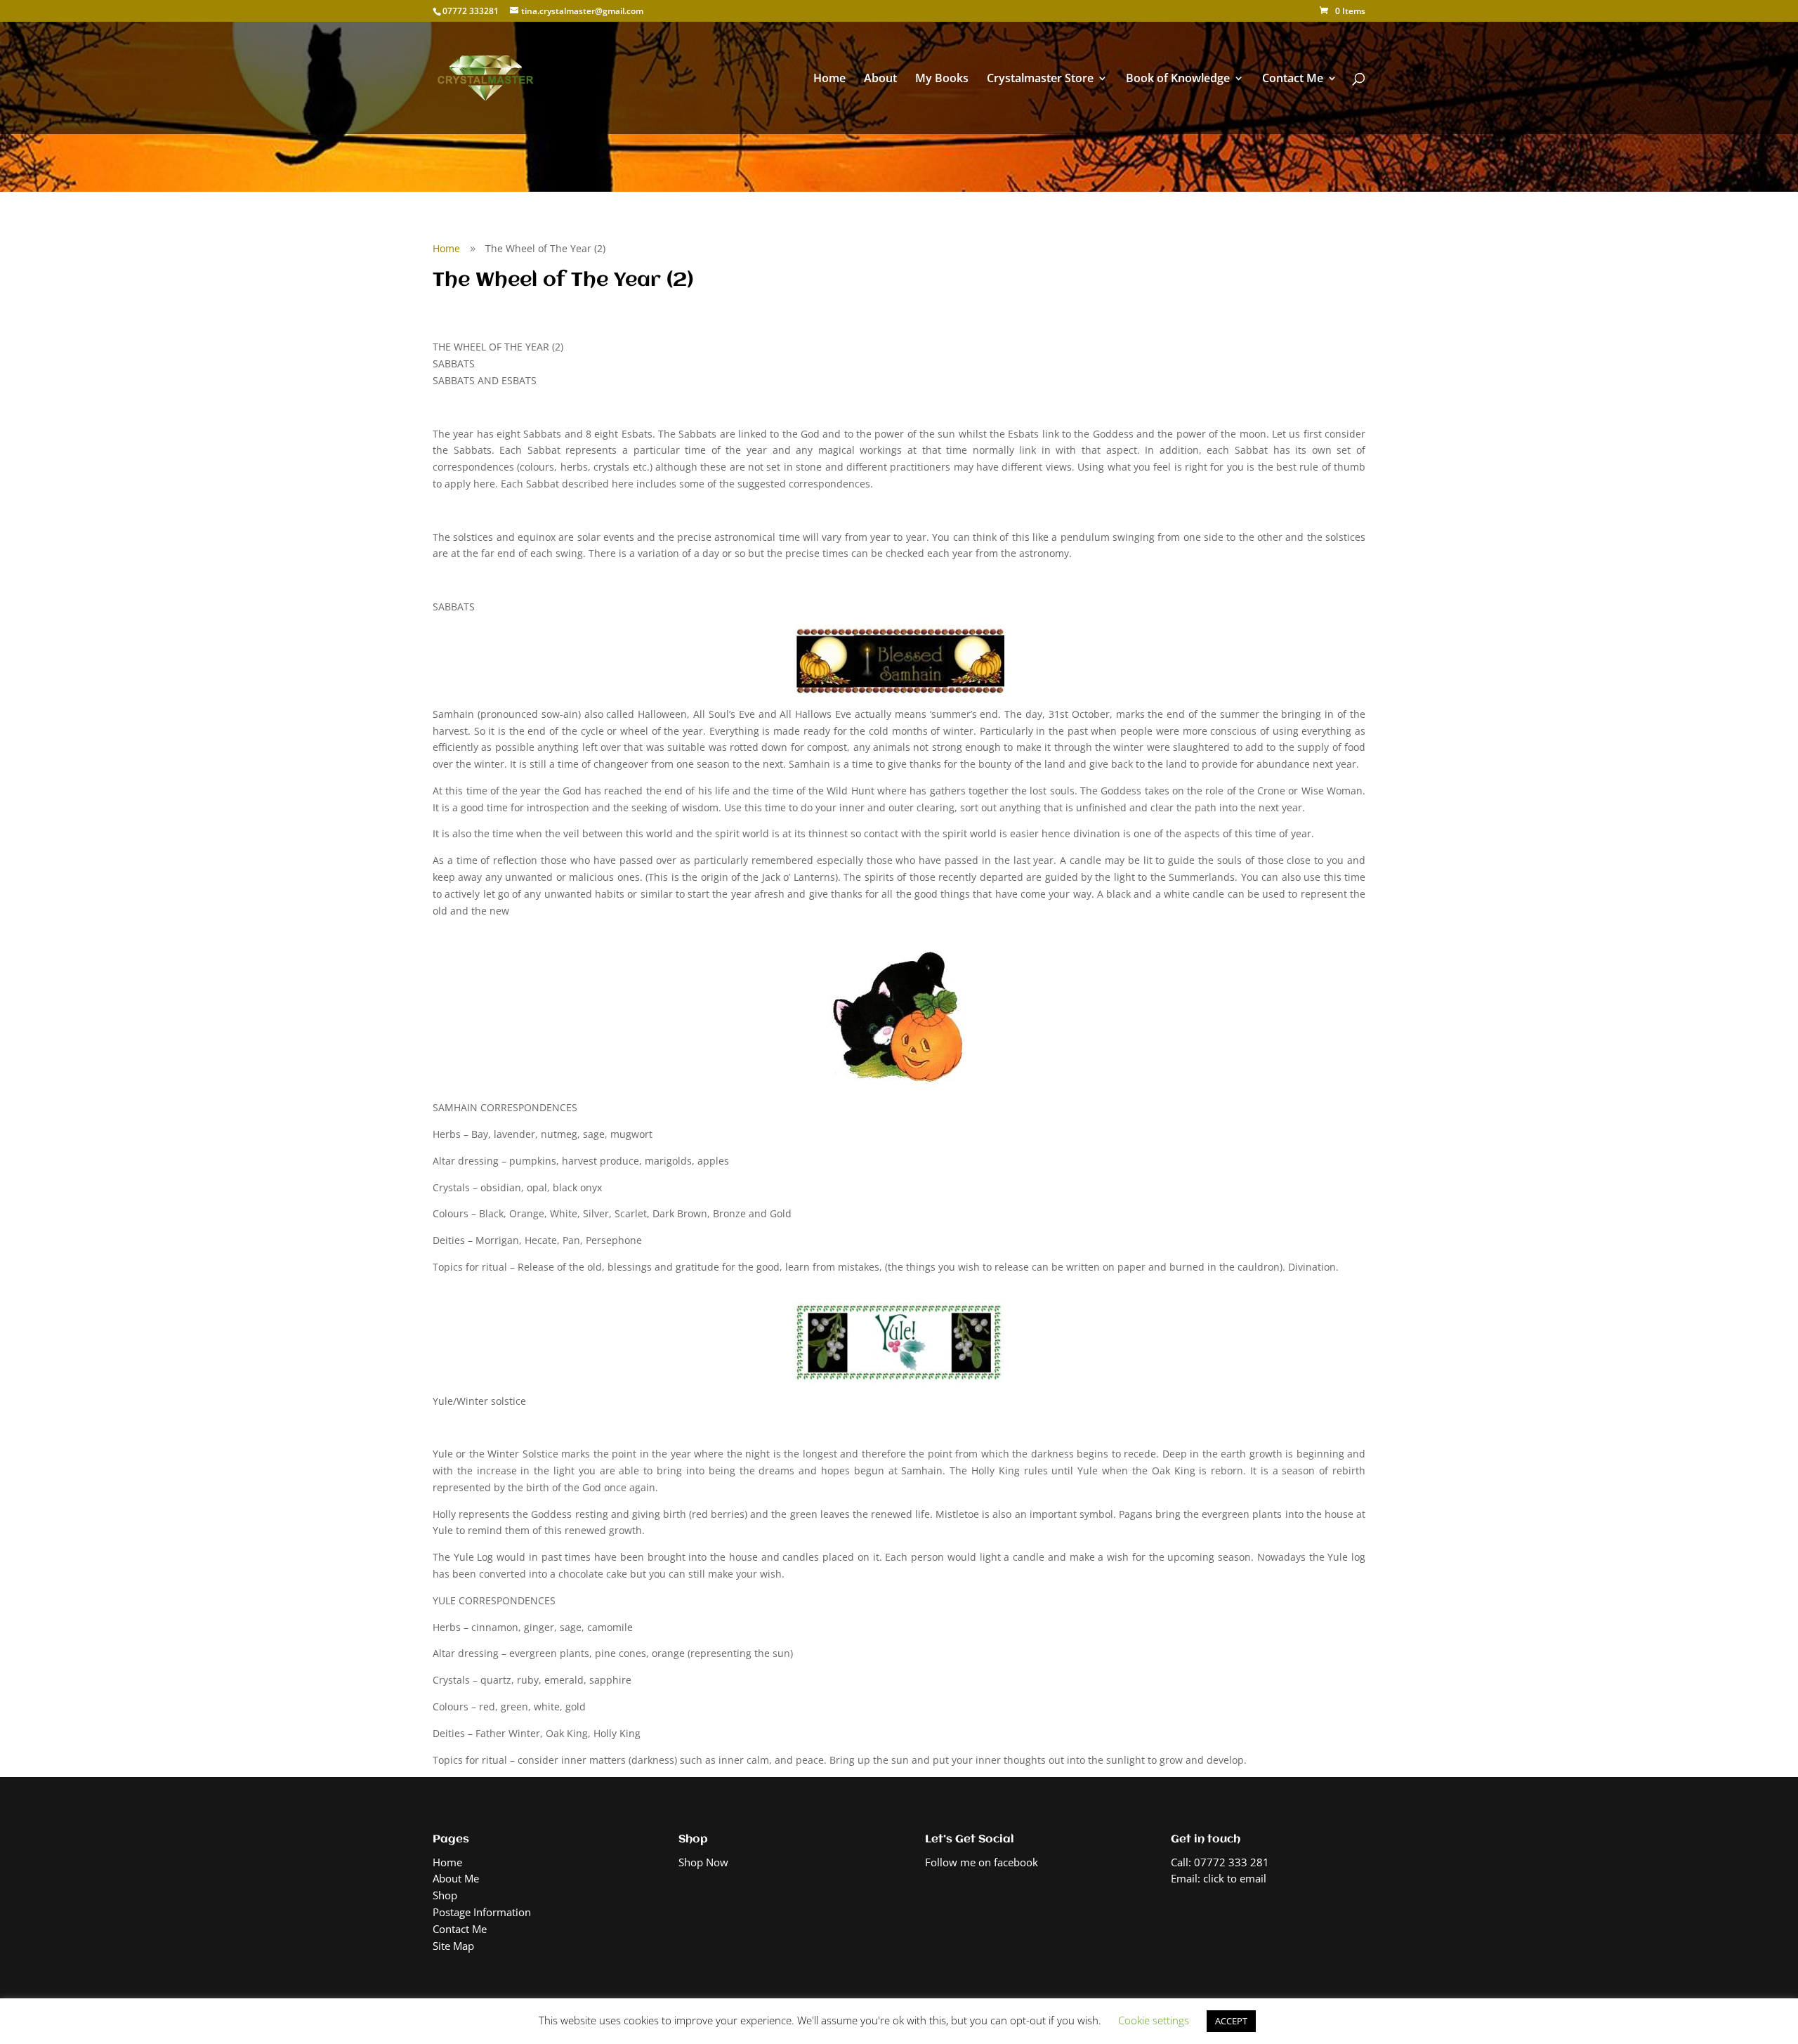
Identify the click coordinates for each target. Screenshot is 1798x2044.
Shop (445, 1895)
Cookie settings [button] (1154, 2020)
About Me (456, 1878)
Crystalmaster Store (1040, 79)
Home (829, 79)
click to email (1235, 1878)
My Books (942, 79)
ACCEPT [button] (1231, 2021)
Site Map (453, 1946)
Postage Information (482, 1912)
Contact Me (1293, 79)
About (880, 79)
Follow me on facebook (982, 1862)
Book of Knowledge (1178, 79)
